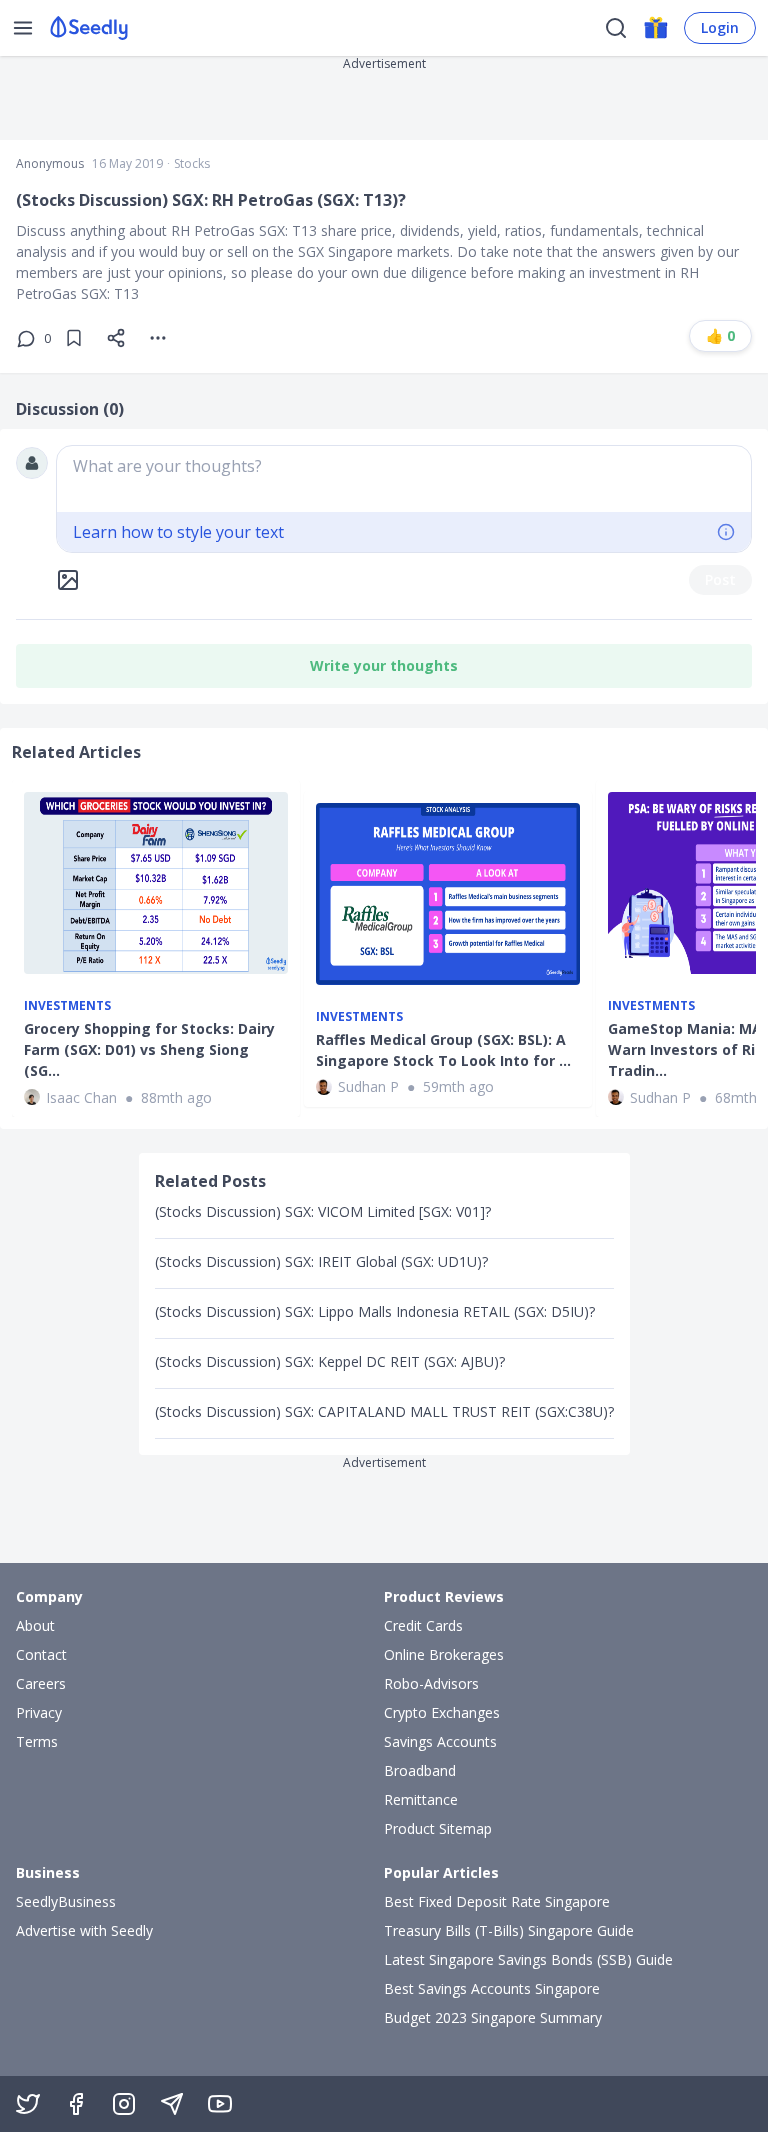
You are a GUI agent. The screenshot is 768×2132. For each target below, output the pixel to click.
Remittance (421, 1799)
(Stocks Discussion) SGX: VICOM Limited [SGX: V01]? (323, 1211)
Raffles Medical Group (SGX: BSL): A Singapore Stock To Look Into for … (443, 1050)
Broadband (420, 1770)
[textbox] (404, 479)
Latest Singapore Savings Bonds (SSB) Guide (528, 1959)
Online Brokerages (444, 1654)
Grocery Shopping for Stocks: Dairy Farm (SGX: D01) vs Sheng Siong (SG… (149, 1049)
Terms (37, 1741)
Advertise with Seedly (84, 1930)
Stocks (192, 164)
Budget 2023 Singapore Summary (493, 2017)
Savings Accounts (440, 1741)
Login (720, 27)
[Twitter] (28, 2104)
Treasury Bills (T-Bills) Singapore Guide (509, 1930)
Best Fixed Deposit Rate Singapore (497, 1901)
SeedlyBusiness (66, 1901)
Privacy (39, 1712)
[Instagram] (124, 2104)
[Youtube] (220, 2104)
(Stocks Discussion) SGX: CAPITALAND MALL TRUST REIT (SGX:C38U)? (384, 1411)
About (35, 1625)
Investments (67, 1006)
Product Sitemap (438, 1828)
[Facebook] (76, 2104)
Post (720, 579)
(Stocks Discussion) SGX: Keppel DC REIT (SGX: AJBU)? (330, 1361)
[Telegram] (172, 2104)
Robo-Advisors (431, 1683)
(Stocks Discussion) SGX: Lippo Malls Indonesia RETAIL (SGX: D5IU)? (375, 1311)
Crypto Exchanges (442, 1712)
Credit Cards (423, 1625)
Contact (41, 1654)
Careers (41, 1683)
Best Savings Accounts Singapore (492, 1988)
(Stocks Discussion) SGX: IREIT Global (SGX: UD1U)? (321, 1261)
